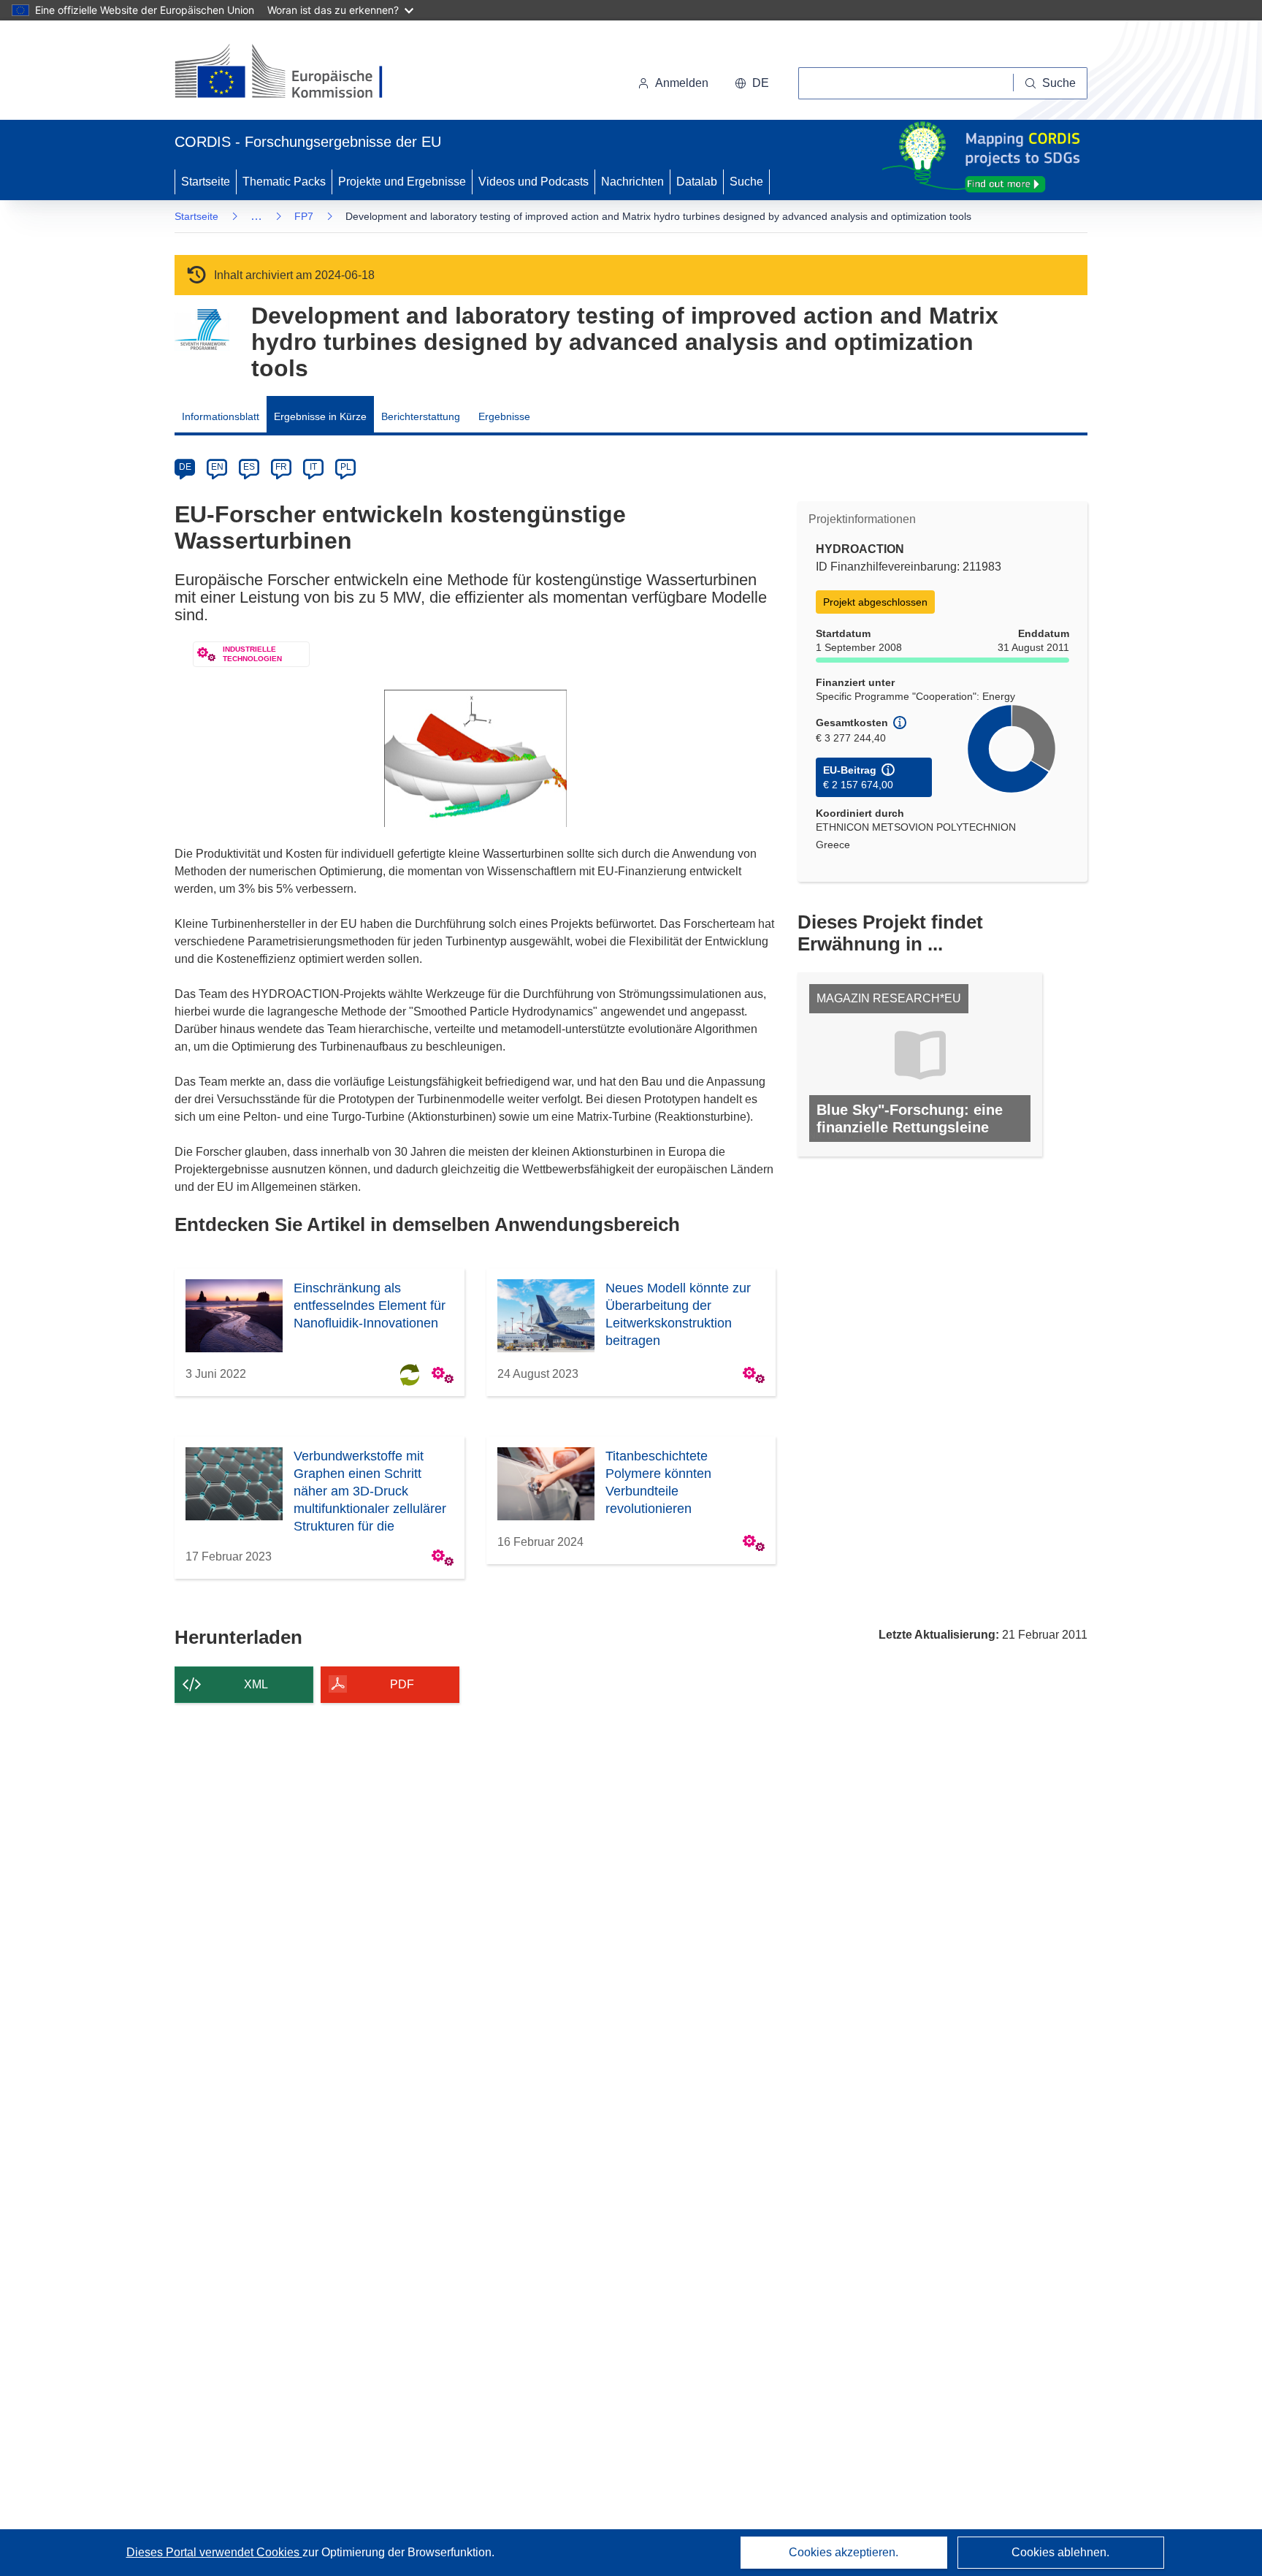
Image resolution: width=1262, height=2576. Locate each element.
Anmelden (682, 83)
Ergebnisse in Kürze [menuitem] (320, 416)
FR (281, 467)
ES (249, 467)
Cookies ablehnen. (1060, 2552)
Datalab (697, 182)
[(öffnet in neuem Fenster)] (292, 73)
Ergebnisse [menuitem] (504, 416)
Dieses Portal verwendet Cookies (214, 2552)
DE (185, 467)
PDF (402, 1684)
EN (217, 467)
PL (346, 467)
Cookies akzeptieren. (844, 2552)
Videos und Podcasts (534, 182)
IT (313, 467)
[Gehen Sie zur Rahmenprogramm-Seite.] (202, 330)
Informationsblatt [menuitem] (221, 416)
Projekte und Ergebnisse (402, 182)
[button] (752, 83)
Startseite (206, 182)
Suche (746, 182)
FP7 (304, 216)
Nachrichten (632, 182)
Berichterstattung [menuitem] (421, 416)
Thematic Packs (284, 182)
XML (256, 1684)
